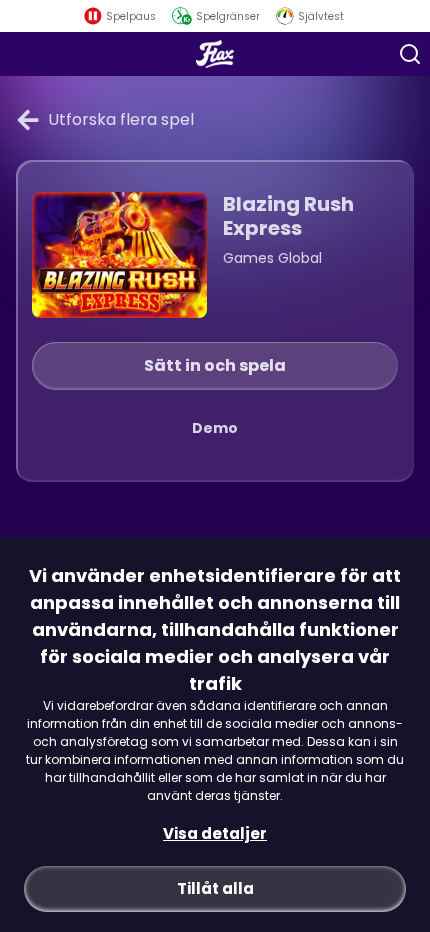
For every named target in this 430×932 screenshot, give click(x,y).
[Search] (410, 54)
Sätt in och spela (215, 365)
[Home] (215, 54)
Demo (215, 428)
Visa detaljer (215, 833)
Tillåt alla (215, 888)
